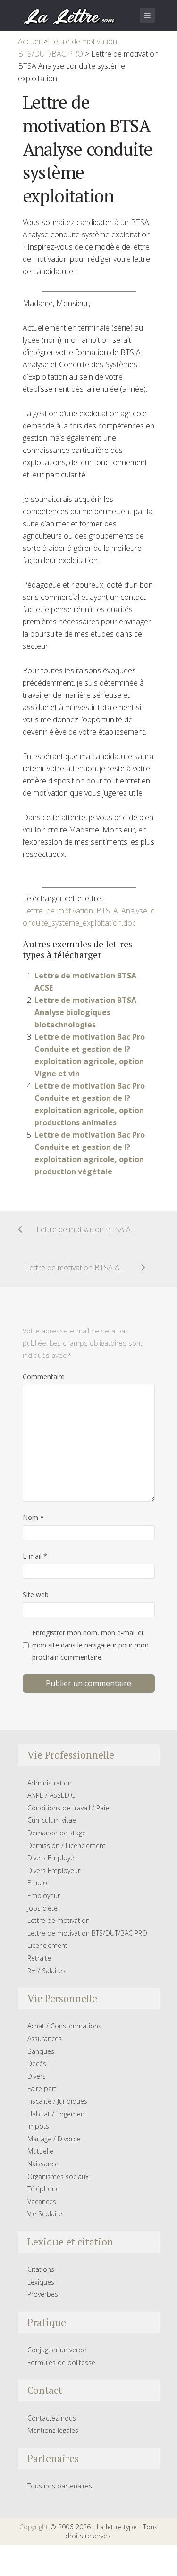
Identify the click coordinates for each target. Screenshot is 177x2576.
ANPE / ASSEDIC (51, 1795)
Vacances (42, 2201)
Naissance (43, 2164)
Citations (41, 2269)
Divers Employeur (54, 1870)
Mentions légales (53, 2430)
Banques (41, 2051)
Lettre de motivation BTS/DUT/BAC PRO (87, 1933)
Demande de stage (57, 1833)
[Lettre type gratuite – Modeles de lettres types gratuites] (69, 16)
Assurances (45, 2039)
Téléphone (43, 2189)
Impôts (38, 2126)
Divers (37, 2076)
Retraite (39, 1958)
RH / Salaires (46, 1971)
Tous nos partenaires (60, 2486)
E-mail (35, 1556)
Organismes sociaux (58, 2176)
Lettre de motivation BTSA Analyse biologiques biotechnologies (85, 1012)
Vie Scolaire (45, 2214)
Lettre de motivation (59, 1920)
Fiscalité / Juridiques (57, 2101)
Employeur (44, 1895)
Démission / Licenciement (67, 1845)
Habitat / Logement (57, 2114)
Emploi (38, 1883)
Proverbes (43, 2294)
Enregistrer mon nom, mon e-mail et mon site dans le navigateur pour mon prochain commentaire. (90, 1645)
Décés (37, 2063)
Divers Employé (51, 1858)
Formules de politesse (61, 2362)
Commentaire (44, 1377)
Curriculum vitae (52, 1820)
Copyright (34, 2527)
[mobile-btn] (147, 15)
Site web (36, 1595)
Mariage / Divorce (54, 2139)
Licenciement (47, 1945)
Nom (33, 1517)
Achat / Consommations (64, 2026)
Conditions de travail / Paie (68, 1808)
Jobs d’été (42, 1908)
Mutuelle (40, 2151)
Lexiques (41, 2282)
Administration (50, 1783)
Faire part (42, 2088)
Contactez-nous (52, 2418)
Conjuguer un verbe (57, 2350)
